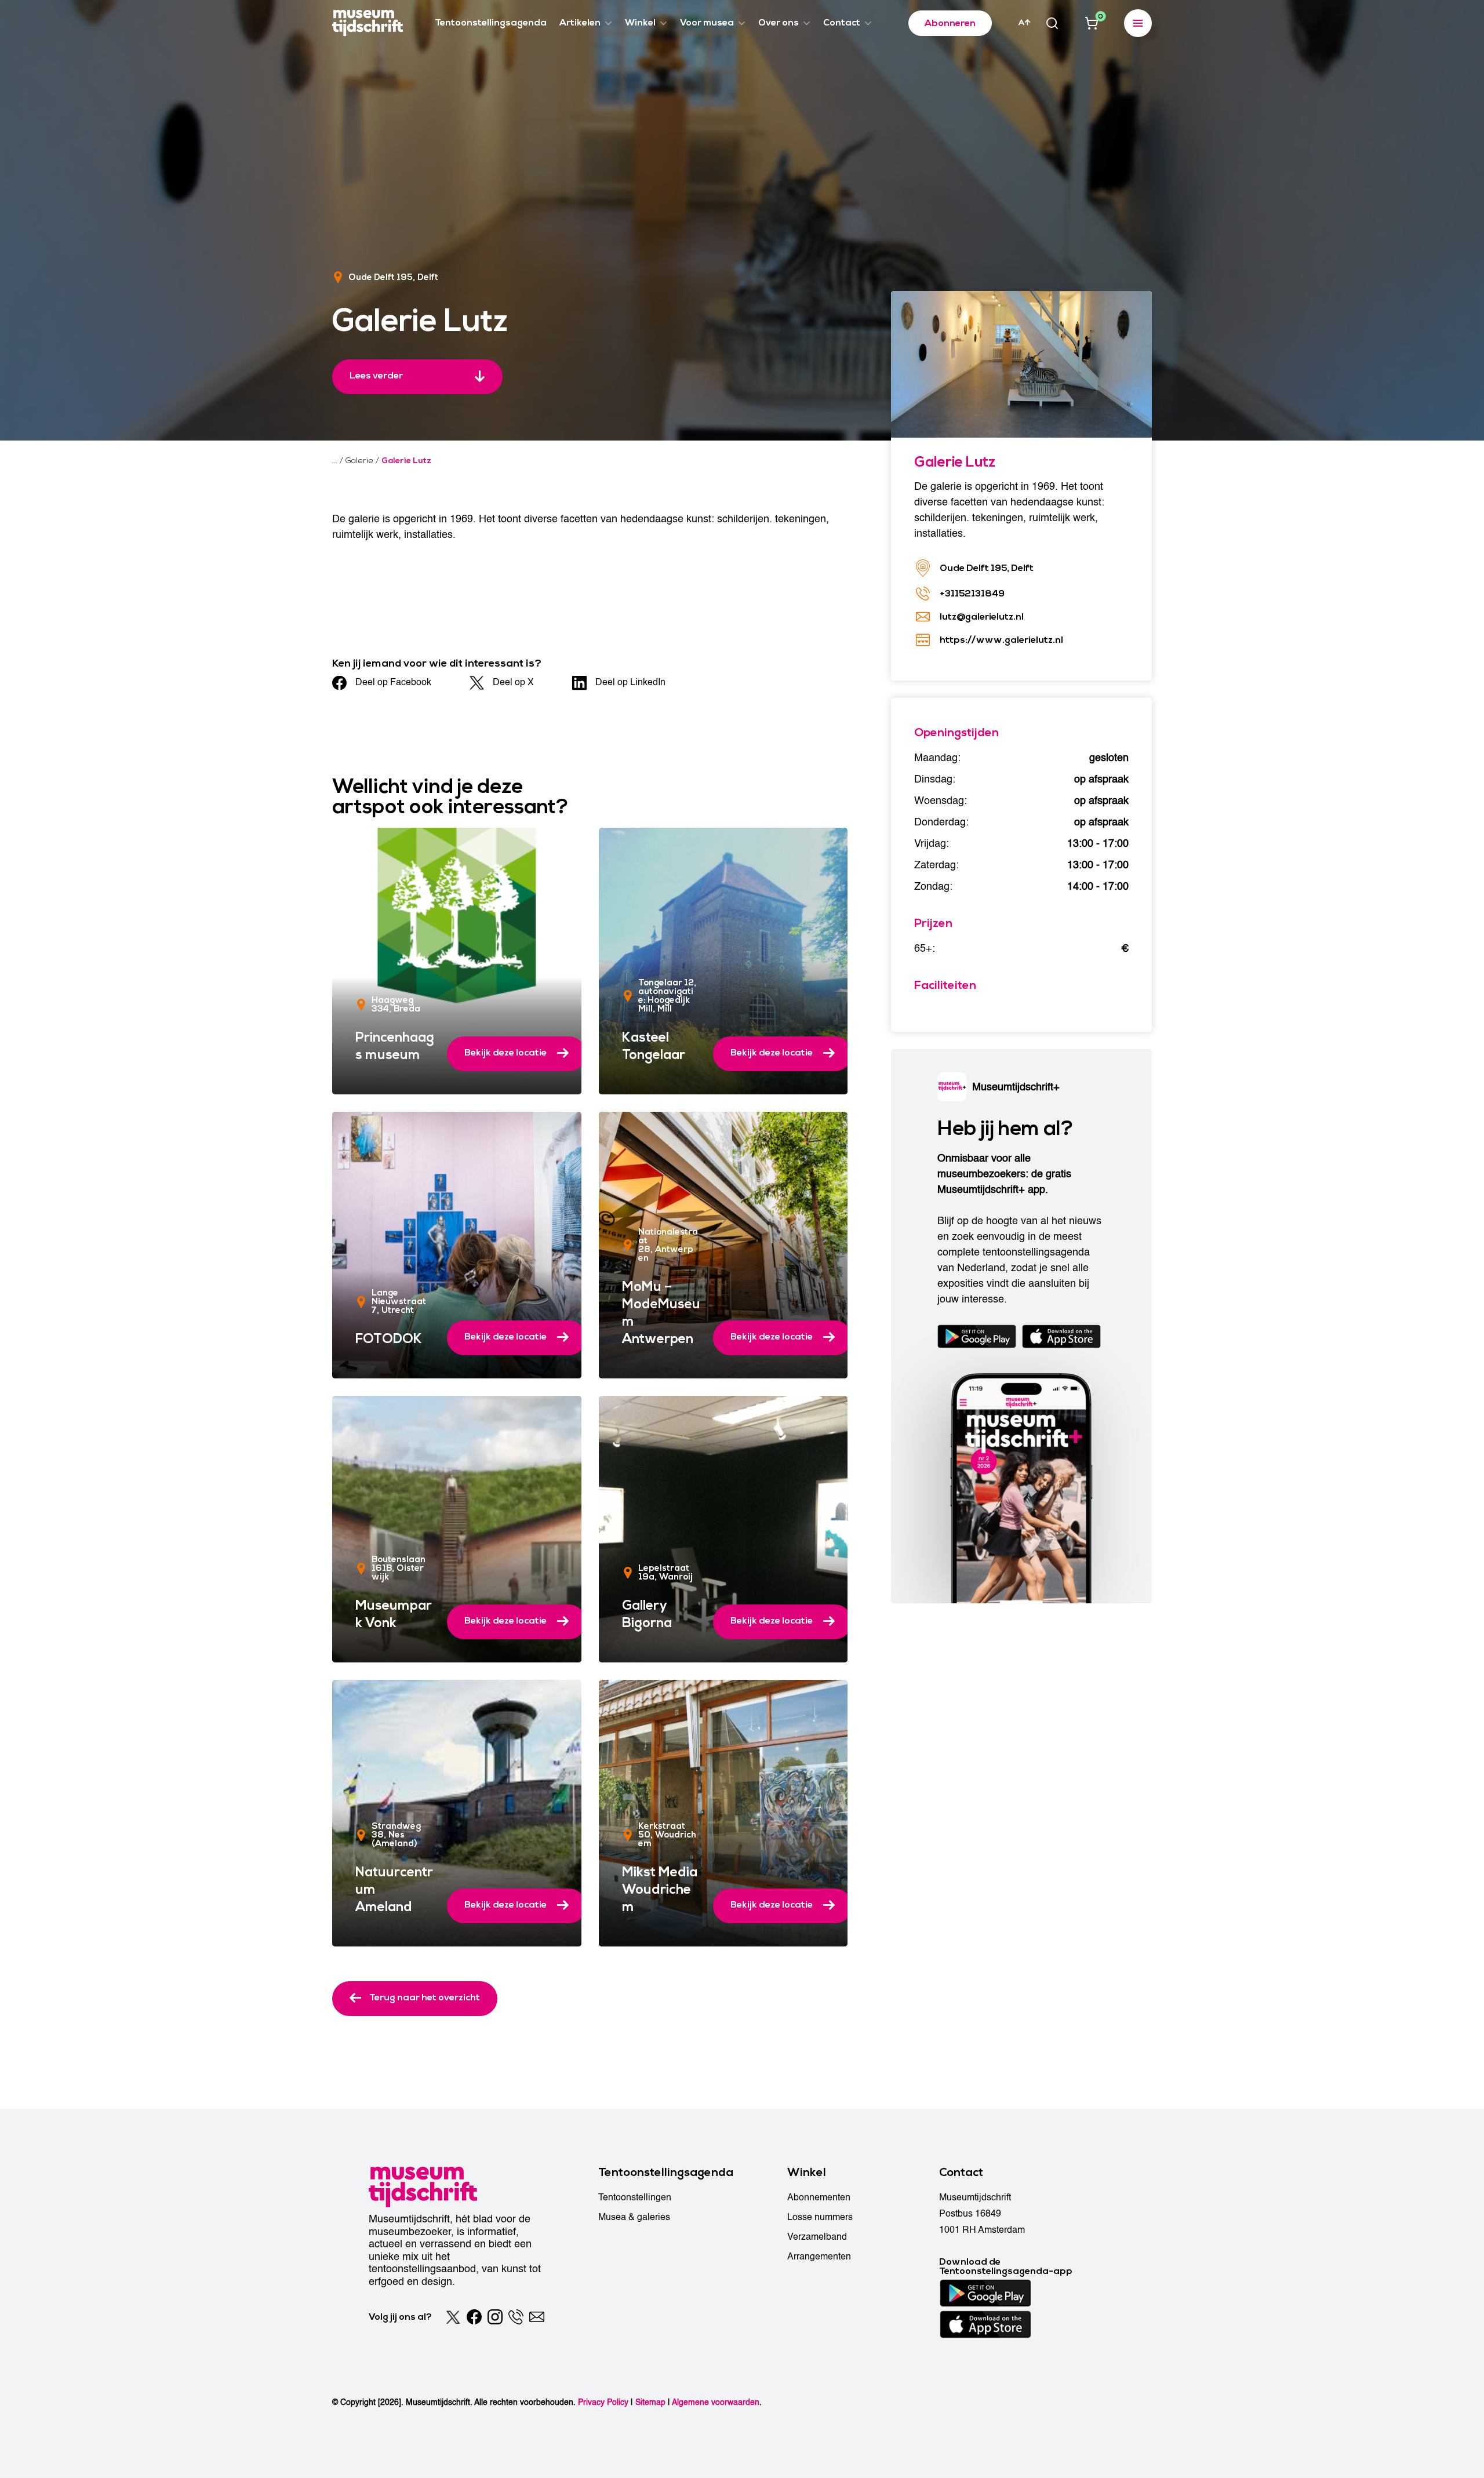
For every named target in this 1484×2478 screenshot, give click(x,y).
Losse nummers (820, 2217)
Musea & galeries (634, 2217)
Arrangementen (819, 2257)
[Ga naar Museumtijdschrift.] (335, 461)
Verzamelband (817, 2237)
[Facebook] (474, 2317)
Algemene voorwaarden (716, 2402)
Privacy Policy (603, 2402)
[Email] (537, 2317)
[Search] (1052, 23)
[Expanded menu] (1138, 23)
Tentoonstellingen (635, 2197)
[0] (1092, 23)
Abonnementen (819, 2197)
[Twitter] (453, 2317)
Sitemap (650, 2402)
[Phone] (516, 2317)
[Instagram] (495, 2317)
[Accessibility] (1024, 23)
